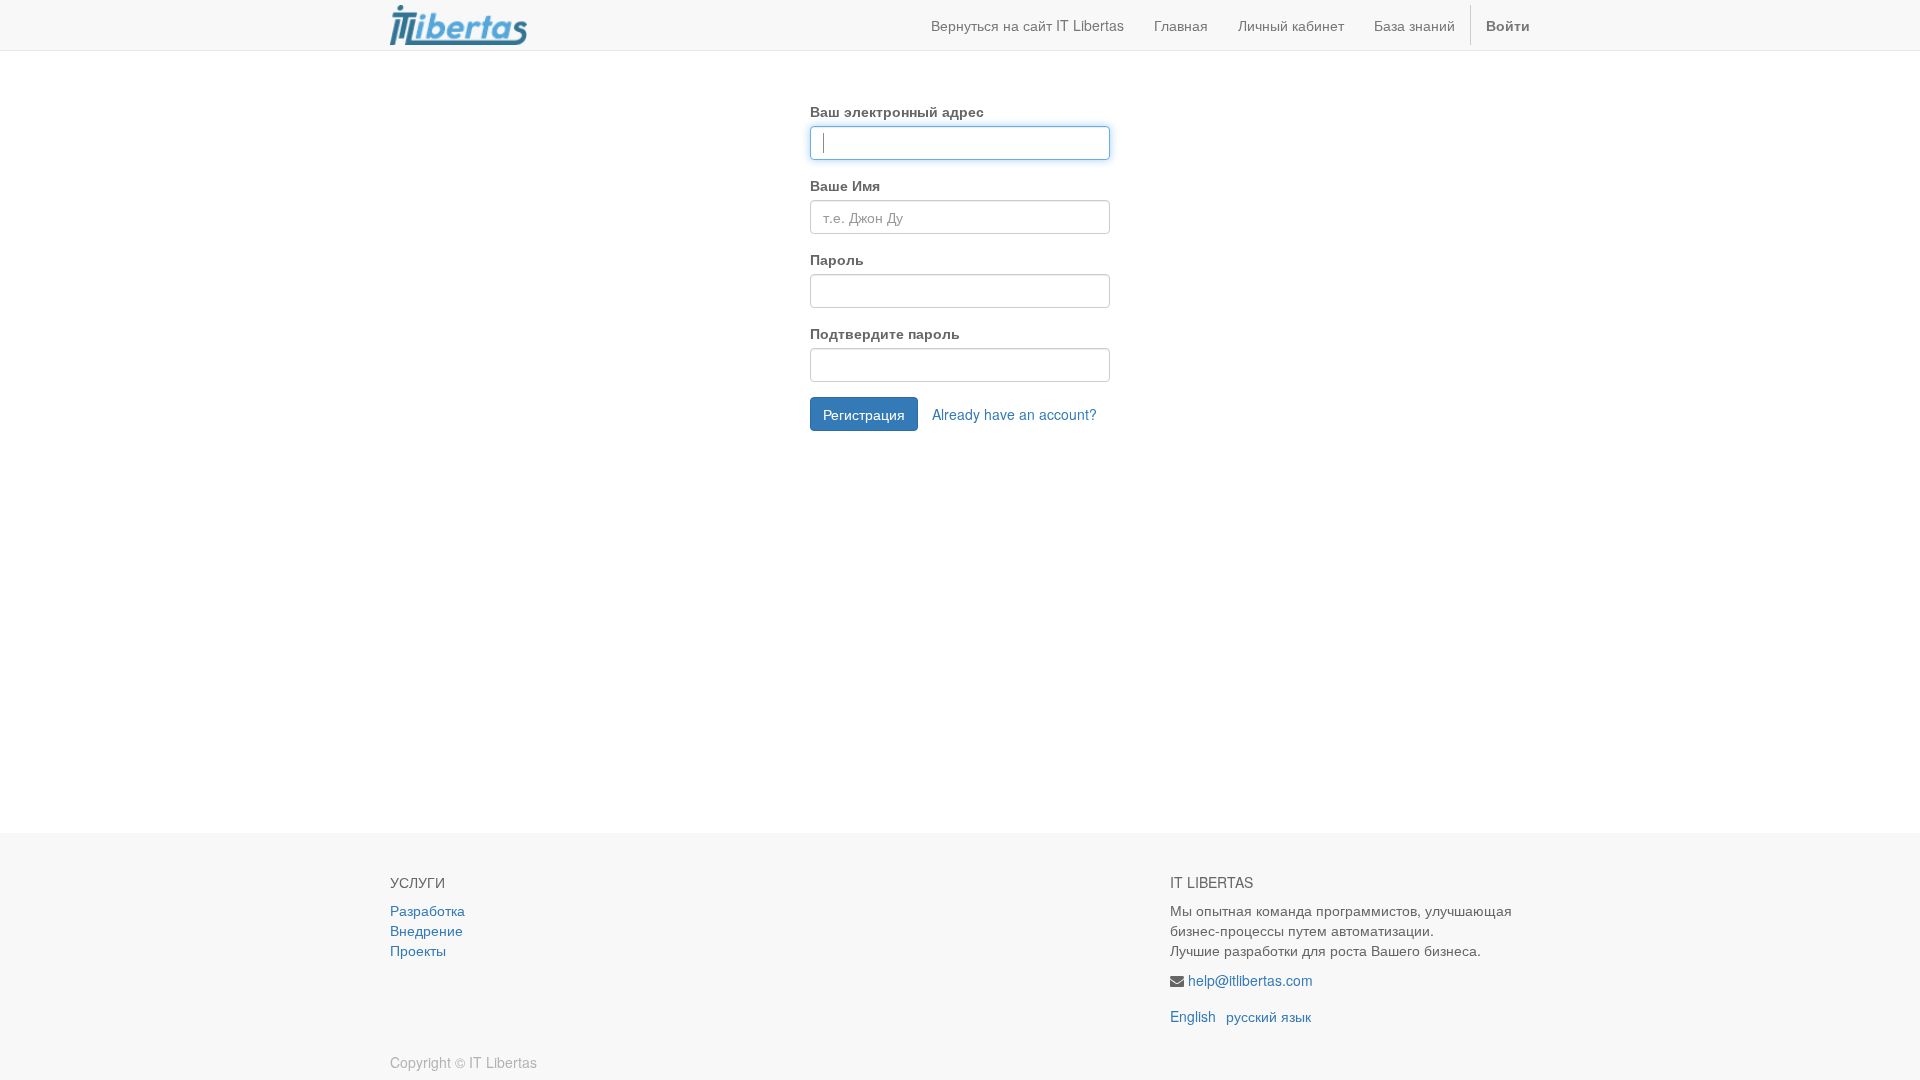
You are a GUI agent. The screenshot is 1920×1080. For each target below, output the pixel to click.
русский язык (1268, 1016)
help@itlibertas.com (1250, 980)
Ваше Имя (845, 185)
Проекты (418, 950)
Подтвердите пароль (885, 333)
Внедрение (426, 930)
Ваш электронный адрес (897, 111)
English (1193, 1016)
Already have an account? (1014, 414)
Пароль (837, 259)
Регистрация (864, 414)
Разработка (429, 910)
